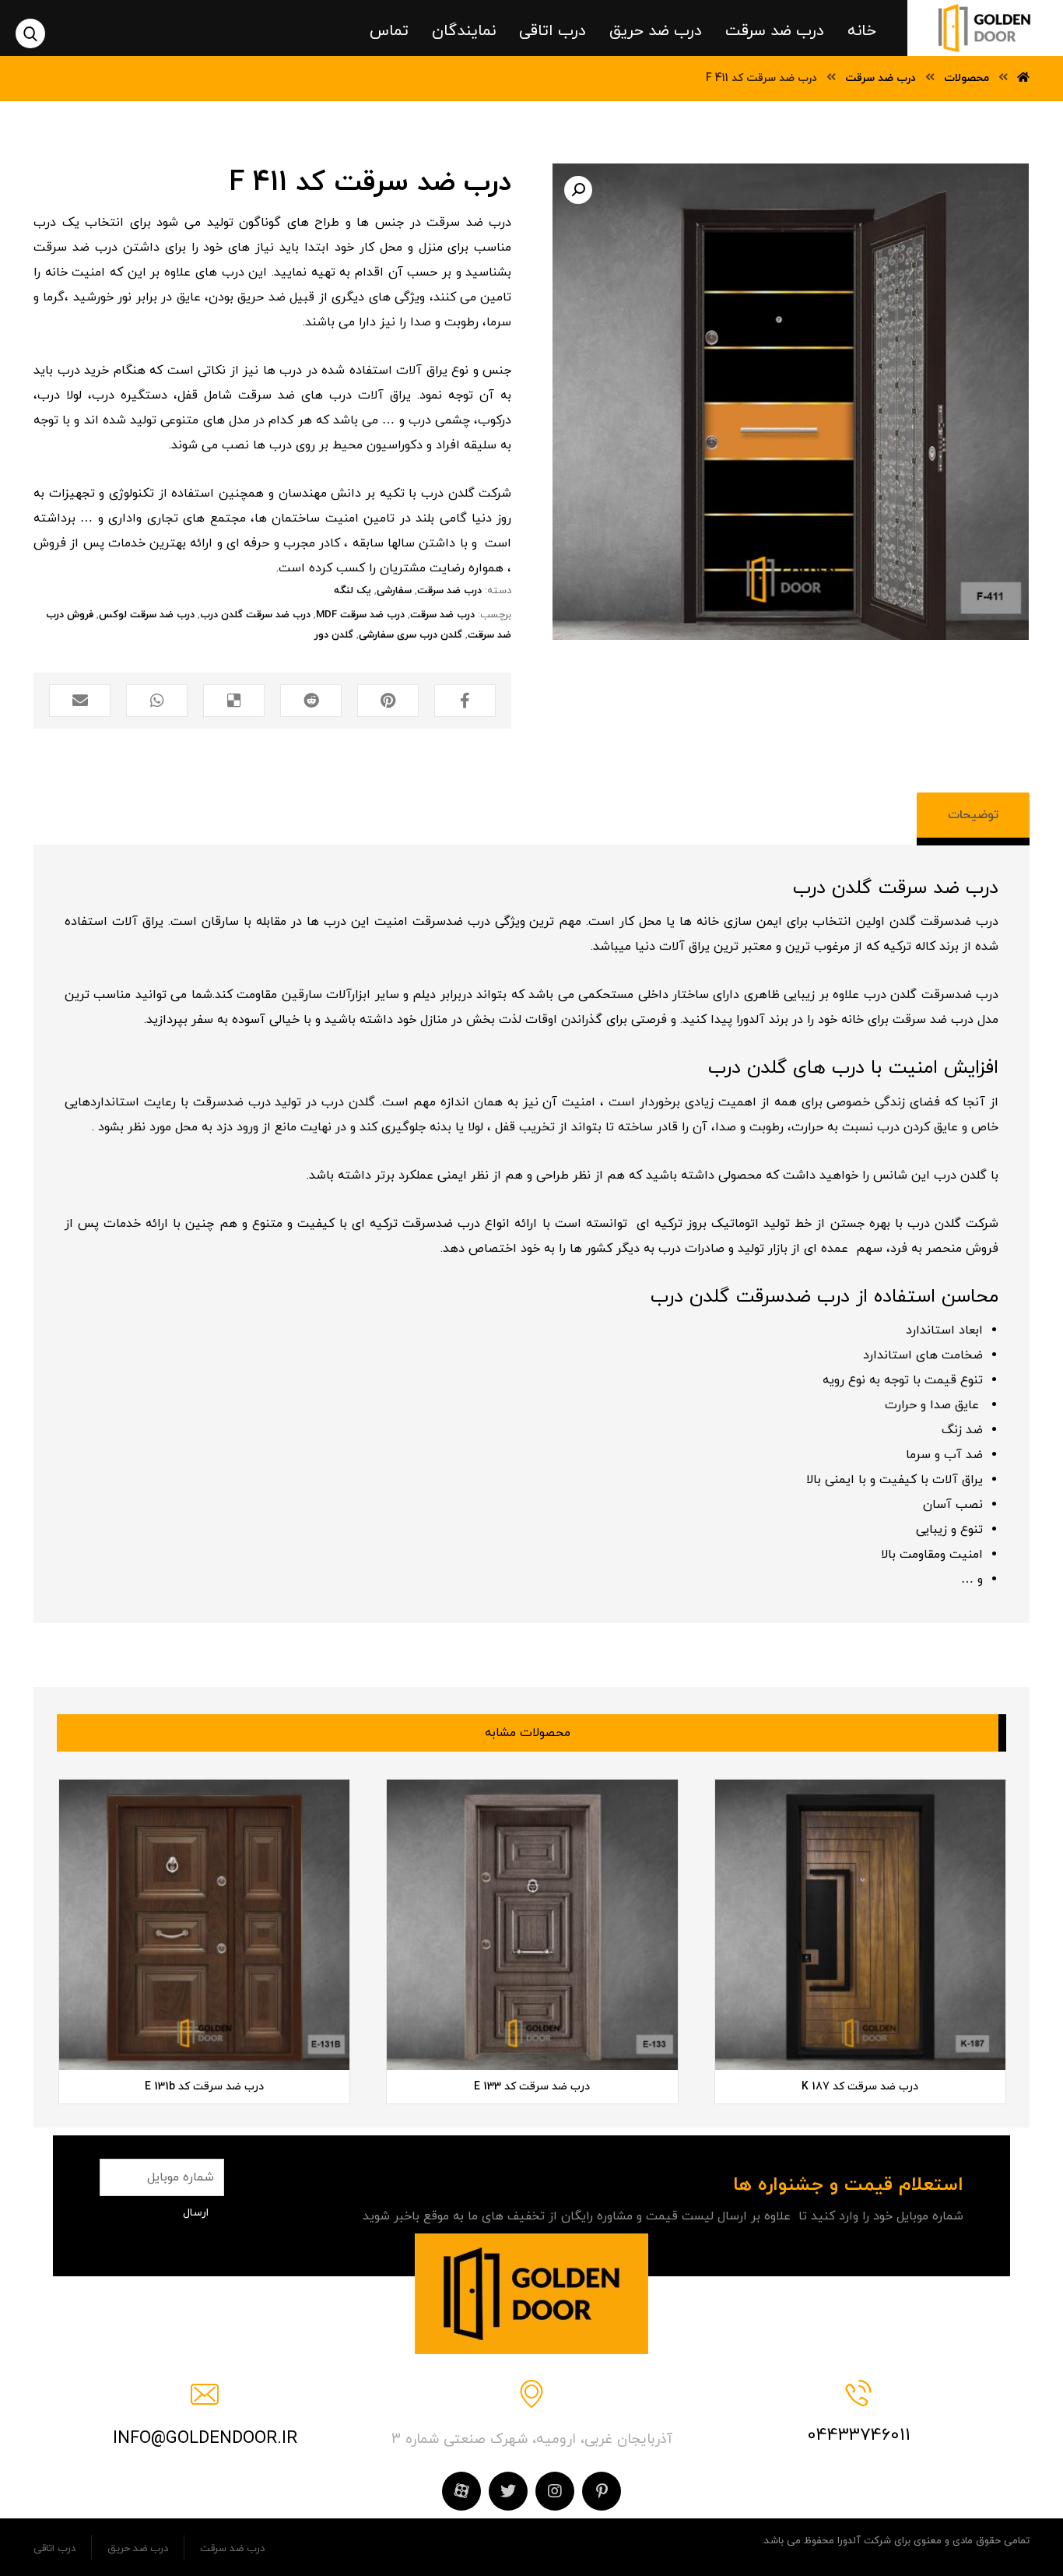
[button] (578, 190)
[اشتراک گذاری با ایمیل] (80, 701)
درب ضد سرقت (449, 591)
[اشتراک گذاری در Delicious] (234, 701)
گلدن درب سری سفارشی (410, 635)
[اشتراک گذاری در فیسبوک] (465, 701)
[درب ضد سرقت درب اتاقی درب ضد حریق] (985, 28)
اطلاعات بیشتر (775, 2024)
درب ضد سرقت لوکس (147, 615)
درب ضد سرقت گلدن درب (255, 615)
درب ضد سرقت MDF (360, 615)
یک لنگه (353, 591)
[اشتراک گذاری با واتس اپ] (157, 701)
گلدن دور (334, 635)
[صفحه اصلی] (1023, 78)
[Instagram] (555, 2491)
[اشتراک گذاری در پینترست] (388, 701)
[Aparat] (461, 2491)
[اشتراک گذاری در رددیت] (311, 701)
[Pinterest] (602, 2491)
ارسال (196, 2213)
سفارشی (394, 591)
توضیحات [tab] (973, 815)
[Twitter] (508, 2491)
